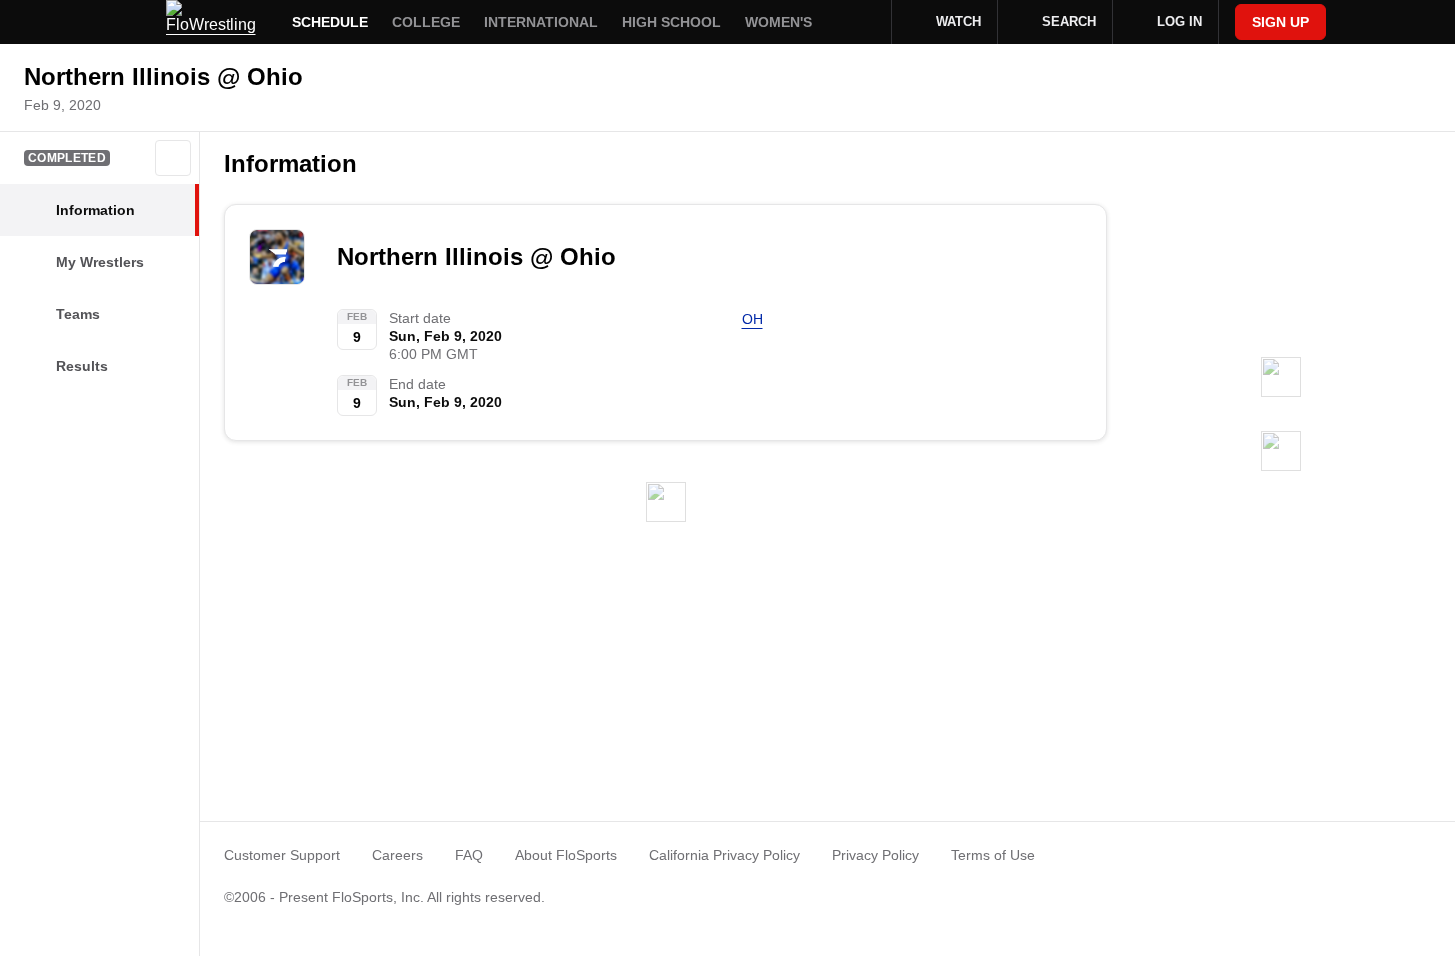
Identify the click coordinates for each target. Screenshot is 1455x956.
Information (290, 163)
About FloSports (566, 855)
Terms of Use (993, 855)
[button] (173, 158)
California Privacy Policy (724, 855)
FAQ (469, 855)
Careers (397, 855)
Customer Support (282, 855)
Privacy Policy (875, 855)
